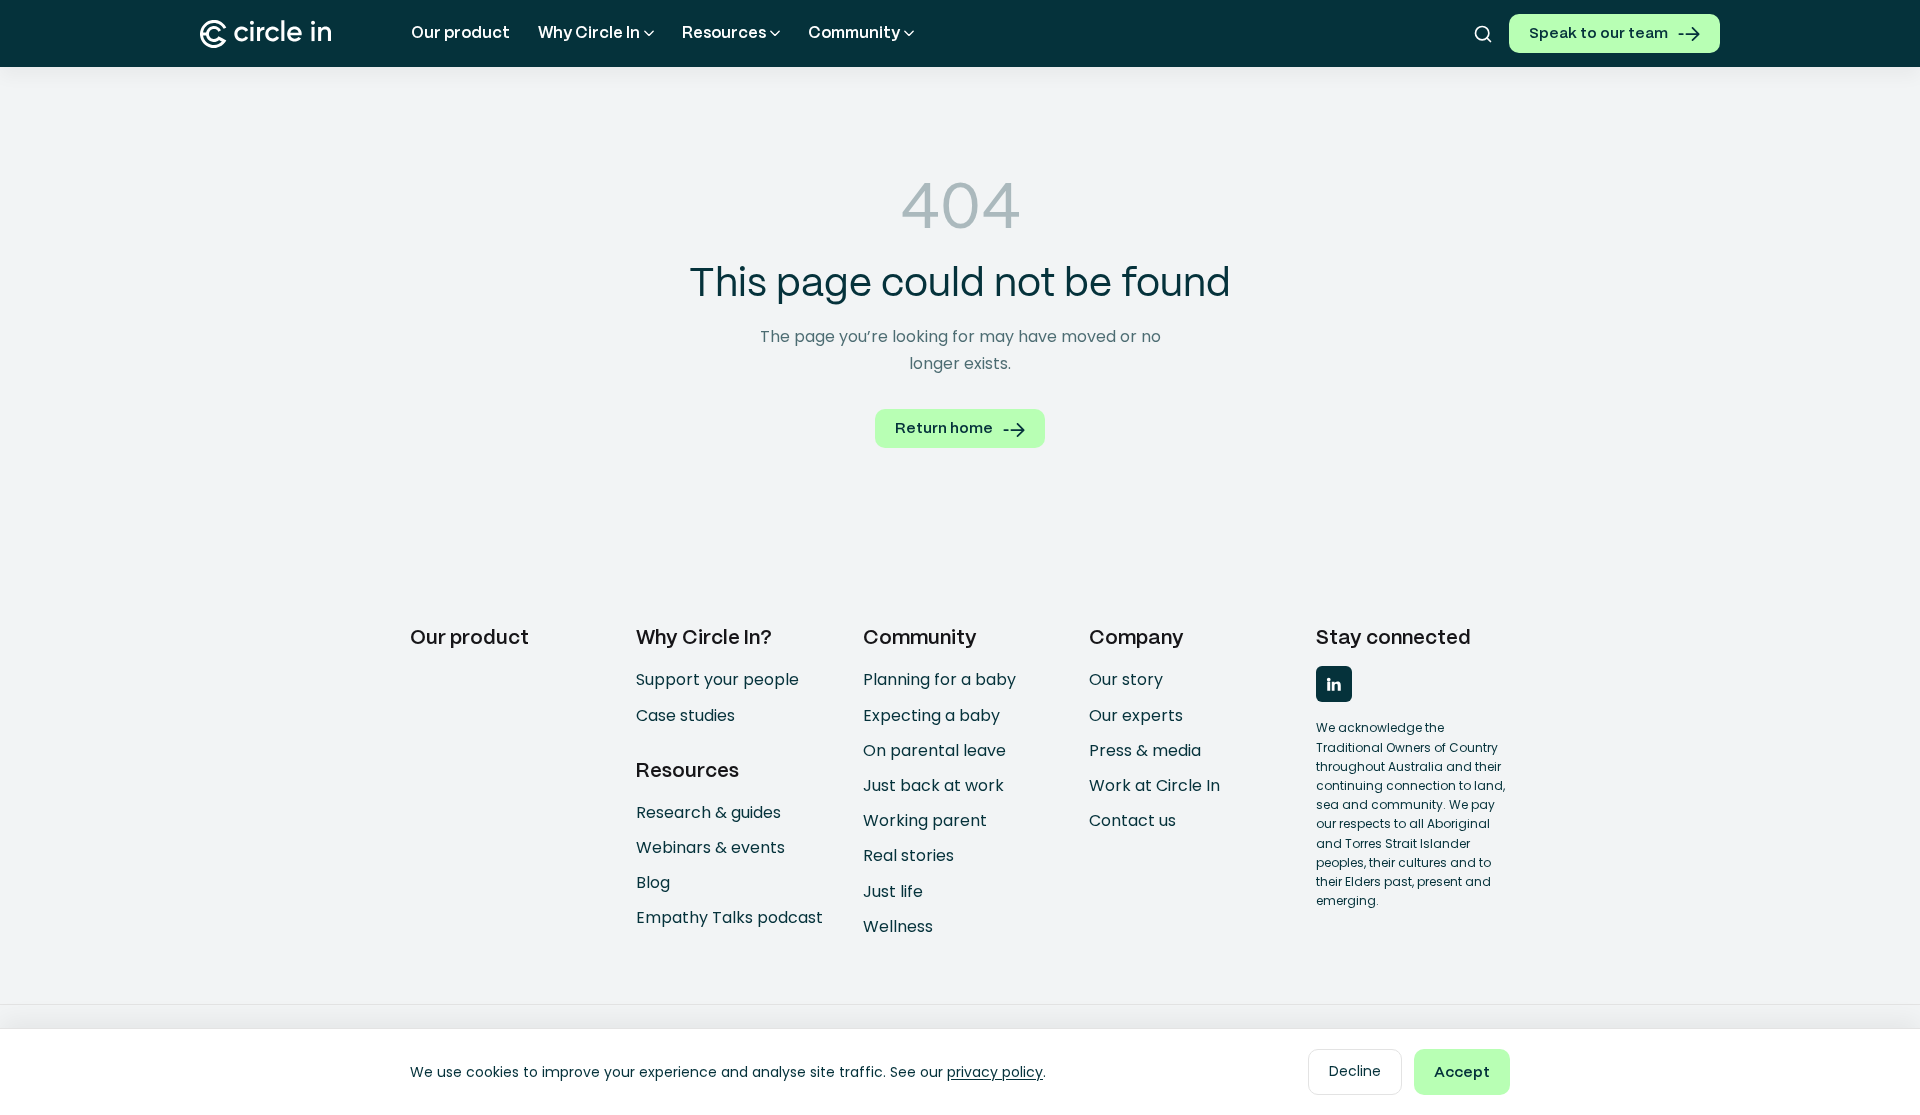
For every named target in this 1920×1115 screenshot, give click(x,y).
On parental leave (934, 750)
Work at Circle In (1154, 785)
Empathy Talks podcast (729, 917)
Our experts (1136, 715)
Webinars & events (710, 847)
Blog (653, 882)
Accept (1462, 1073)
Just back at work (933, 785)
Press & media (1145, 750)
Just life (893, 891)
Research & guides (708, 812)
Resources (724, 33)
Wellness (898, 926)
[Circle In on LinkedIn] (1334, 684)
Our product (460, 33)
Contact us (1132, 820)
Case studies (685, 715)
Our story (1126, 679)
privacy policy (995, 1072)
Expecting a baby (931, 715)
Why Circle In (589, 33)
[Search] (1483, 34)
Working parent (925, 820)
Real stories (908, 855)
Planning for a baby (939, 679)
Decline (1355, 1071)
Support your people (717, 679)
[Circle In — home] (265, 34)
